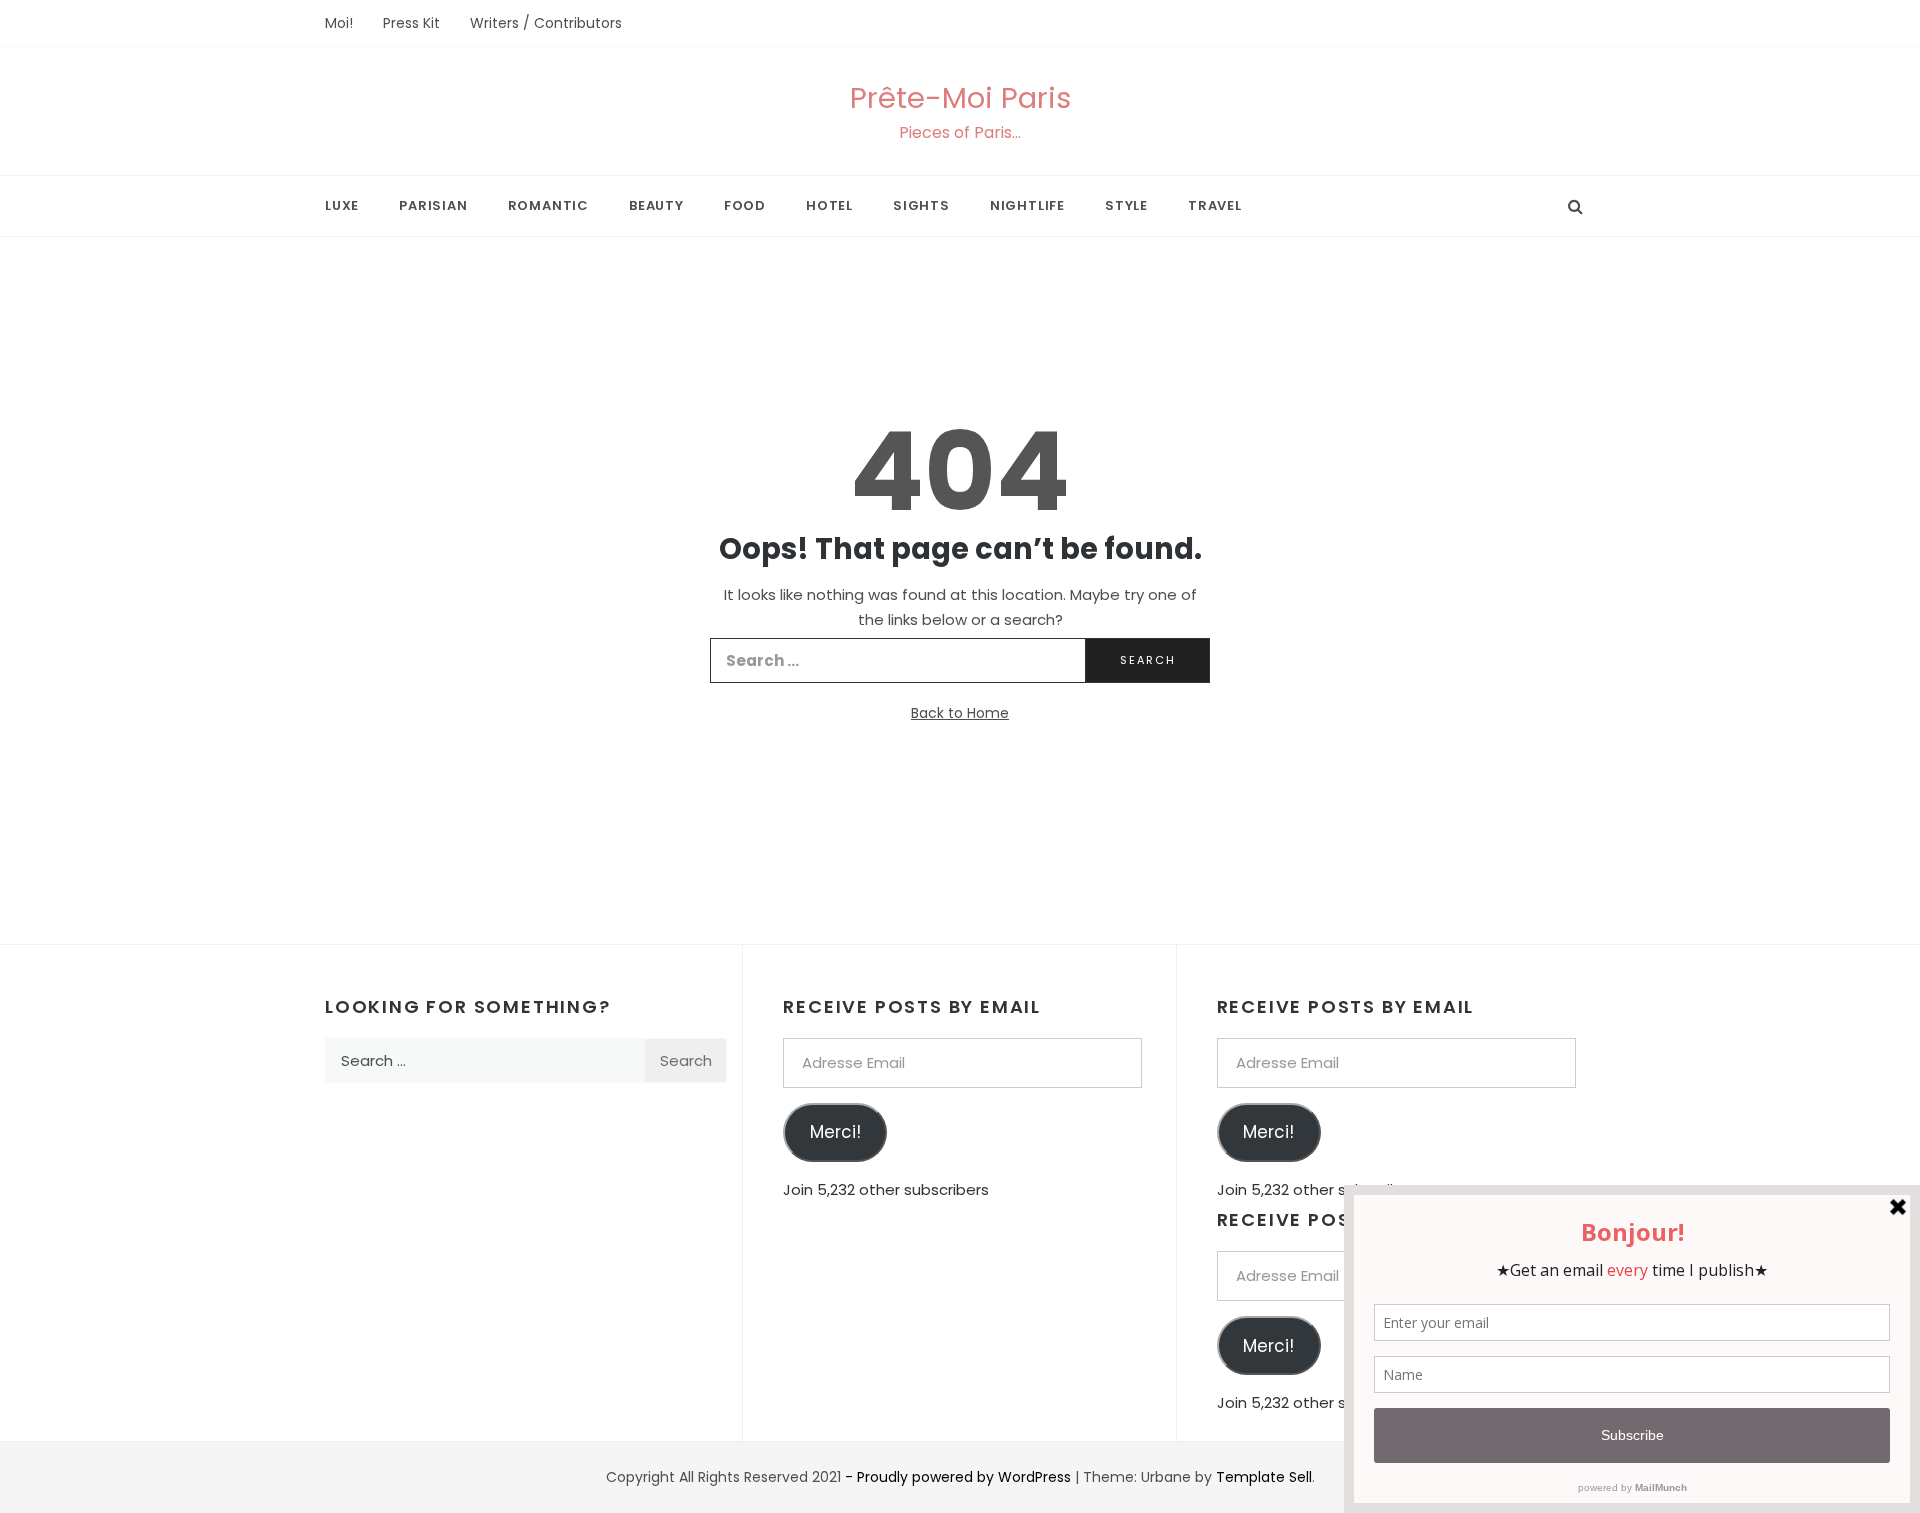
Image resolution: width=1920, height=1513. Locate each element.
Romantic (548, 205)
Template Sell (1264, 1477)
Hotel (829, 205)
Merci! (835, 1132)
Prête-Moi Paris (960, 98)
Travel (1215, 205)
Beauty (656, 205)
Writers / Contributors (546, 23)
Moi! (339, 23)
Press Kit (411, 23)
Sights (921, 205)
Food (745, 205)
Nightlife (1027, 205)
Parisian (433, 205)
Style (1126, 205)
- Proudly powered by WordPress (960, 1477)
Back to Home (960, 713)
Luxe (342, 205)
